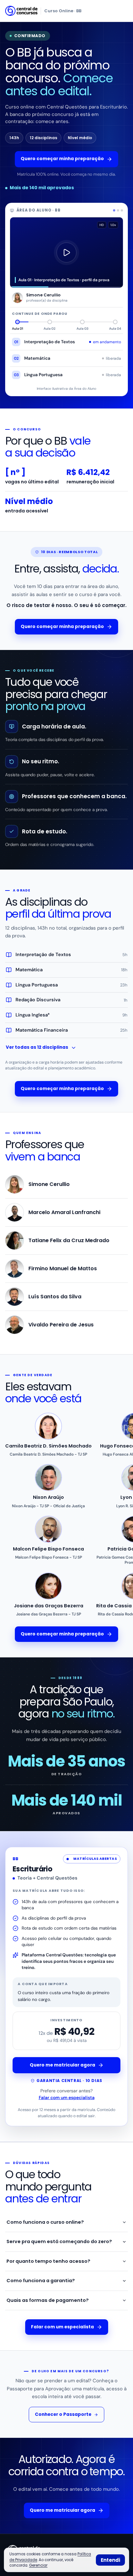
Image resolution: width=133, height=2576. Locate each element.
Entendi (110, 2560)
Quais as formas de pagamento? (48, 2300)
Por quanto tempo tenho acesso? (48, 2261)
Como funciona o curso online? (45, 2222)
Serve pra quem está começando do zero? (59, 2241)
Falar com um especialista (67, 2097)
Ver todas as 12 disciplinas (37, 1047)
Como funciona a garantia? (41, 2281)
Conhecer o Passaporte (63, 2414)
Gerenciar (38, 2565)
